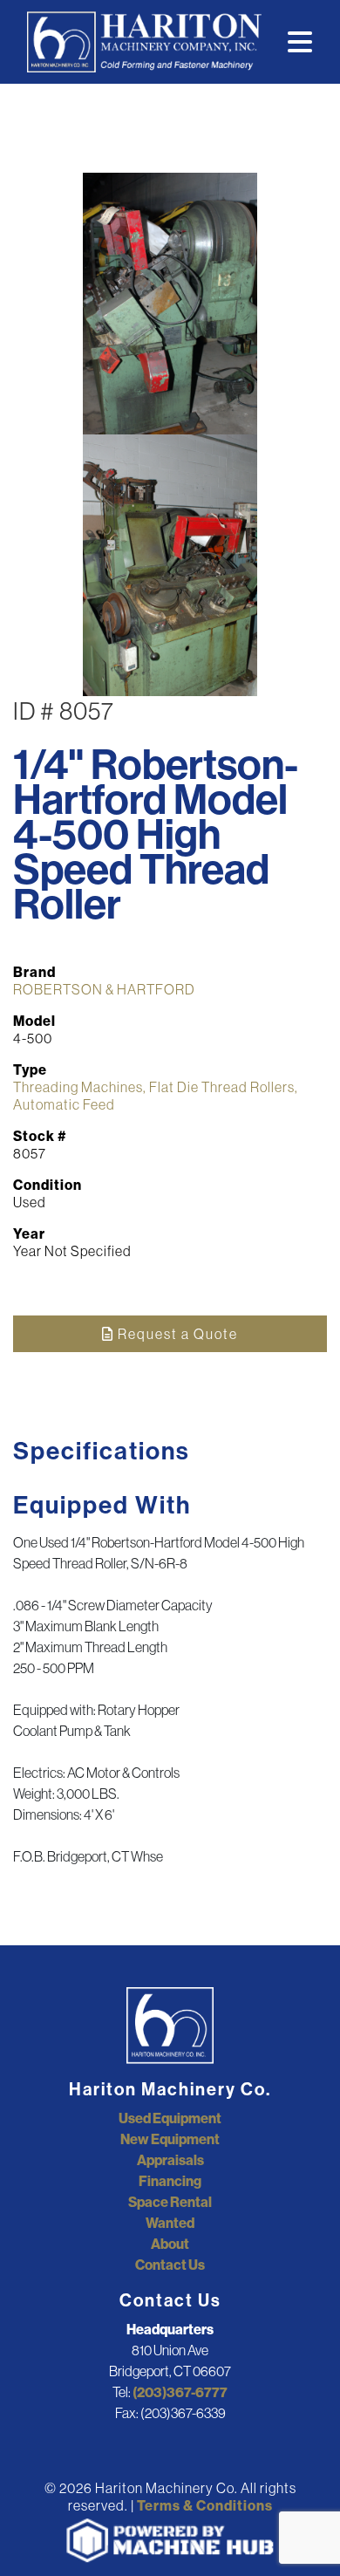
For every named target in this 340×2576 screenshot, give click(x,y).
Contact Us (170, 2265)
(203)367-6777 (180, 2392)
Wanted (170, 2223)
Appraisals (170, 2160)
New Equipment (170, 2139)
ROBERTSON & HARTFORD (104, 989)
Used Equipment (170, 2118)
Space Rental (170, 2202)
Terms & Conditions (205, 2505)
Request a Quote (176, 1334)
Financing (170, 2181)
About (170, 2244)
